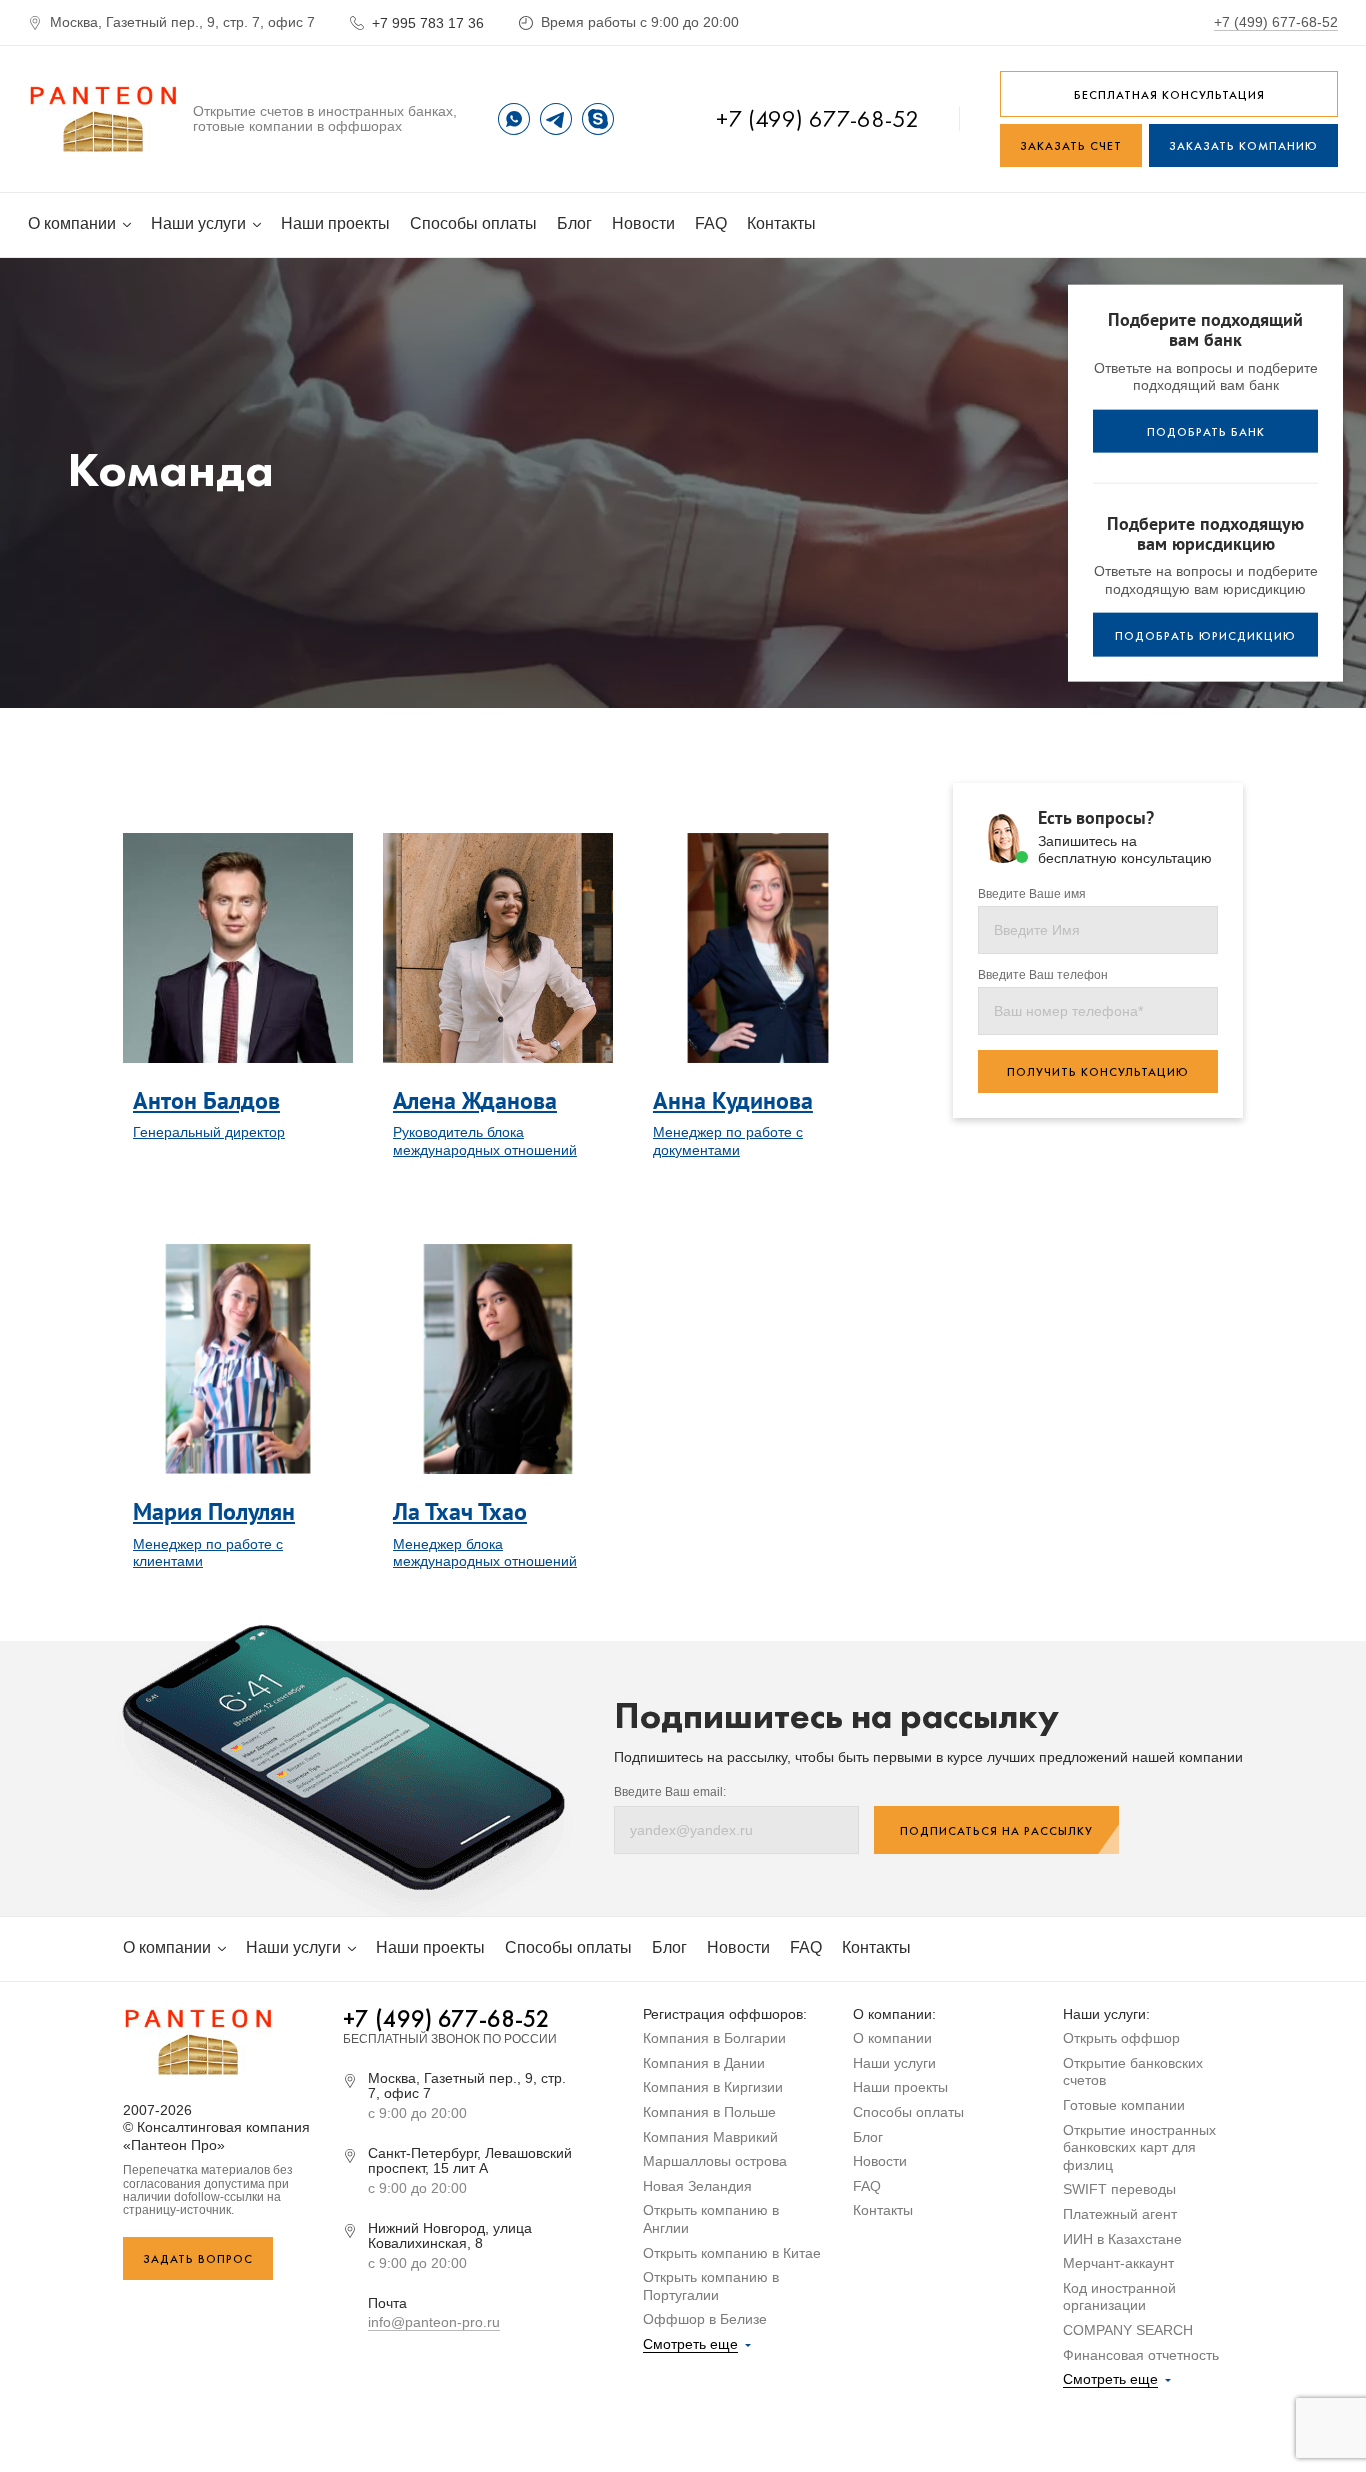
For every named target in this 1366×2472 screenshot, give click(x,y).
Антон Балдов (206, 1100)
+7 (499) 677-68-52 (1276, 22)
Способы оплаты (473, 223)
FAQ (711, 223)
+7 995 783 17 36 (428, 23)
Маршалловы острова (715, 2161)
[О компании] (103, 119)
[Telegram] (556, 119)
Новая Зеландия (697, 2186)
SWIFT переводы (1119, 2189)
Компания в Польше (709, 2112)
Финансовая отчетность (1141, 2355)
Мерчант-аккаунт (1118, 2263)
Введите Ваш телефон (1043, 975)
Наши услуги (200, 223)
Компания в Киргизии (713, 2087)
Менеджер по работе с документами (728, 1141)
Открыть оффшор (1121, 2038)
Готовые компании (1124, 2105)
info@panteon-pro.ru (434, 2322)
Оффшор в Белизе (705, 2319)
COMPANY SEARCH (1128, 2330)
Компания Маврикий (710, 2137)
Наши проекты (335, 223)
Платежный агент (1120, 2214)
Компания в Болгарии (714, 2038)
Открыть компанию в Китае (732, 2253)
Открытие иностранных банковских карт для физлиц (1139, 2147)
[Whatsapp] (514, 119)
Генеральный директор (209, 1132)
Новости (643, 223)
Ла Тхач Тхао (460, 1511)
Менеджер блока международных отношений (485, 1553)
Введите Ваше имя (1032, 894)
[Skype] (598, 119)
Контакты (781, 223)
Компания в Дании (704, 2063)
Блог (574, 223)
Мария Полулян (214, 1511)
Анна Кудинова (733, 1100)
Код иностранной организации (1119, 2297)
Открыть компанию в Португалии (711, 2286)
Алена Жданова (475, 1100)
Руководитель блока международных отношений (485, 1141)
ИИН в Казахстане (1122, 2239)
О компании (74, 223)
